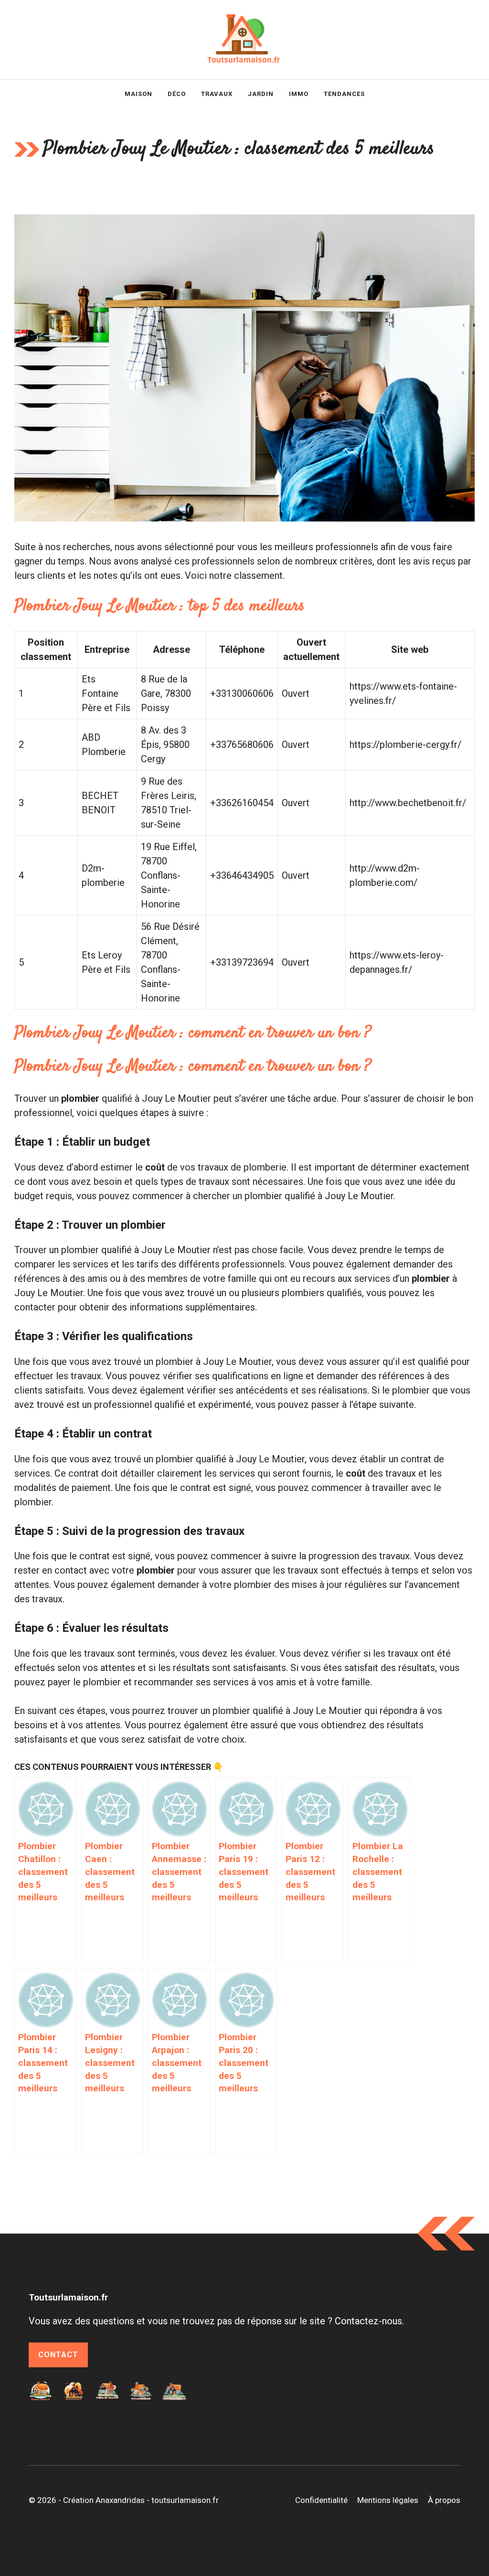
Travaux (217, 94)
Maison (138, 94)
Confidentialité (321, 2500)
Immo (299, 94)
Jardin (261, 94)
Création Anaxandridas (104, 2500)
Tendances (344, 94)
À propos (444, 2500)
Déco (177, 94)
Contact (58, 2355)
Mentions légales (388, 2500)
